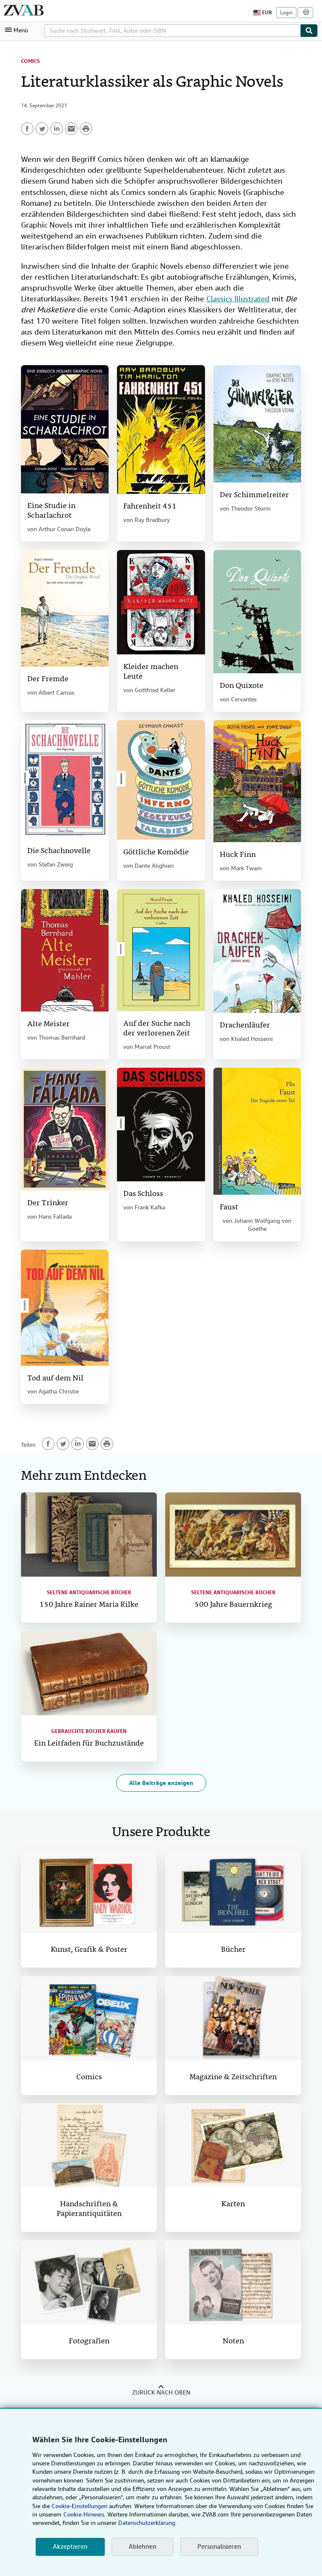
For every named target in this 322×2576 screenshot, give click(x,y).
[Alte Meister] (65, 950)
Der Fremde (48, 679)
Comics (30, 61)
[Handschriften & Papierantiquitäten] (89, 2146)
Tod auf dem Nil (55, 1379)
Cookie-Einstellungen (79, 2506)
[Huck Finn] (257, 781)
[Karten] (233, 2146)
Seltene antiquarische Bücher (89, 1593)
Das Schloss (143, 1194)
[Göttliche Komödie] (161, 780)
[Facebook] (27, 129)
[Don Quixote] (257, 612)
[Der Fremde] (65, 608)
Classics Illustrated (238, 299)
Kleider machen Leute (151, 672)
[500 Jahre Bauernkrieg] (233, 1534)
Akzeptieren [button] (70, 2547)
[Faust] (257, 1131)
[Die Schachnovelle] (65, 779)
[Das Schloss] (161, 1125)
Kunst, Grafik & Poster (89, 1950)
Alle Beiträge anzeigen (161, 1783)
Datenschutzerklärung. (147, 2523)
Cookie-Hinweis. (84, 2514)
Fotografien (89, 2341)
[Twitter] (42, 129)
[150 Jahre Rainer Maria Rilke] (89, 1534)
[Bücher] (233, 1891)
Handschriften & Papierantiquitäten (89, 2209)
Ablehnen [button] (143, 2547)
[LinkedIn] (57, 129)
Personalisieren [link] (219, 2547)
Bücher (233, 1950)
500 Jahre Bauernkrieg (233, 1605)
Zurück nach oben (161, 2392)
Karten (233, 2204)
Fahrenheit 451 (150, 507)
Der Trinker (48, 1203)
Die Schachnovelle (59, 851)
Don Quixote (241, 686)
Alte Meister (48, 1024)
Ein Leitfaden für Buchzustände (89, 1744)
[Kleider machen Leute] (161, 602)
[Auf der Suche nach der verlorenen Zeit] (161, 950)
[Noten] (233, 2282)
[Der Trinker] (65, 1129)
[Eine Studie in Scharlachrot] (65, 429)
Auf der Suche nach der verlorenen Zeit (157, 1029)
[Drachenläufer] (257, 951)
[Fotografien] (89, 2282)
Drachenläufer (245, 1026)
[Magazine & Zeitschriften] (233, 2018)
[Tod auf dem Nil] (65, 1308)
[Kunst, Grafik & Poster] (89, 1891)
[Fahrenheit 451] (161, 429)
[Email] (71, 129)
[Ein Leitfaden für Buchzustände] (89, 1673)
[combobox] (172, 31)
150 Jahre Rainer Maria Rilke (89, 1605)
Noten (233, 2341)
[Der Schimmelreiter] (257, 424)
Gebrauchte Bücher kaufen (89, 1731)
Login (286, 13)
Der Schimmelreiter (254, 495)
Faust (229, 1208)
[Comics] (89, 2018)
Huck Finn (238, 855)
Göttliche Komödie (156, 852)
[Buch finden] (309, 31)
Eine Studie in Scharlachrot (51, 511)
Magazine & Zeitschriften (233, 2077)
